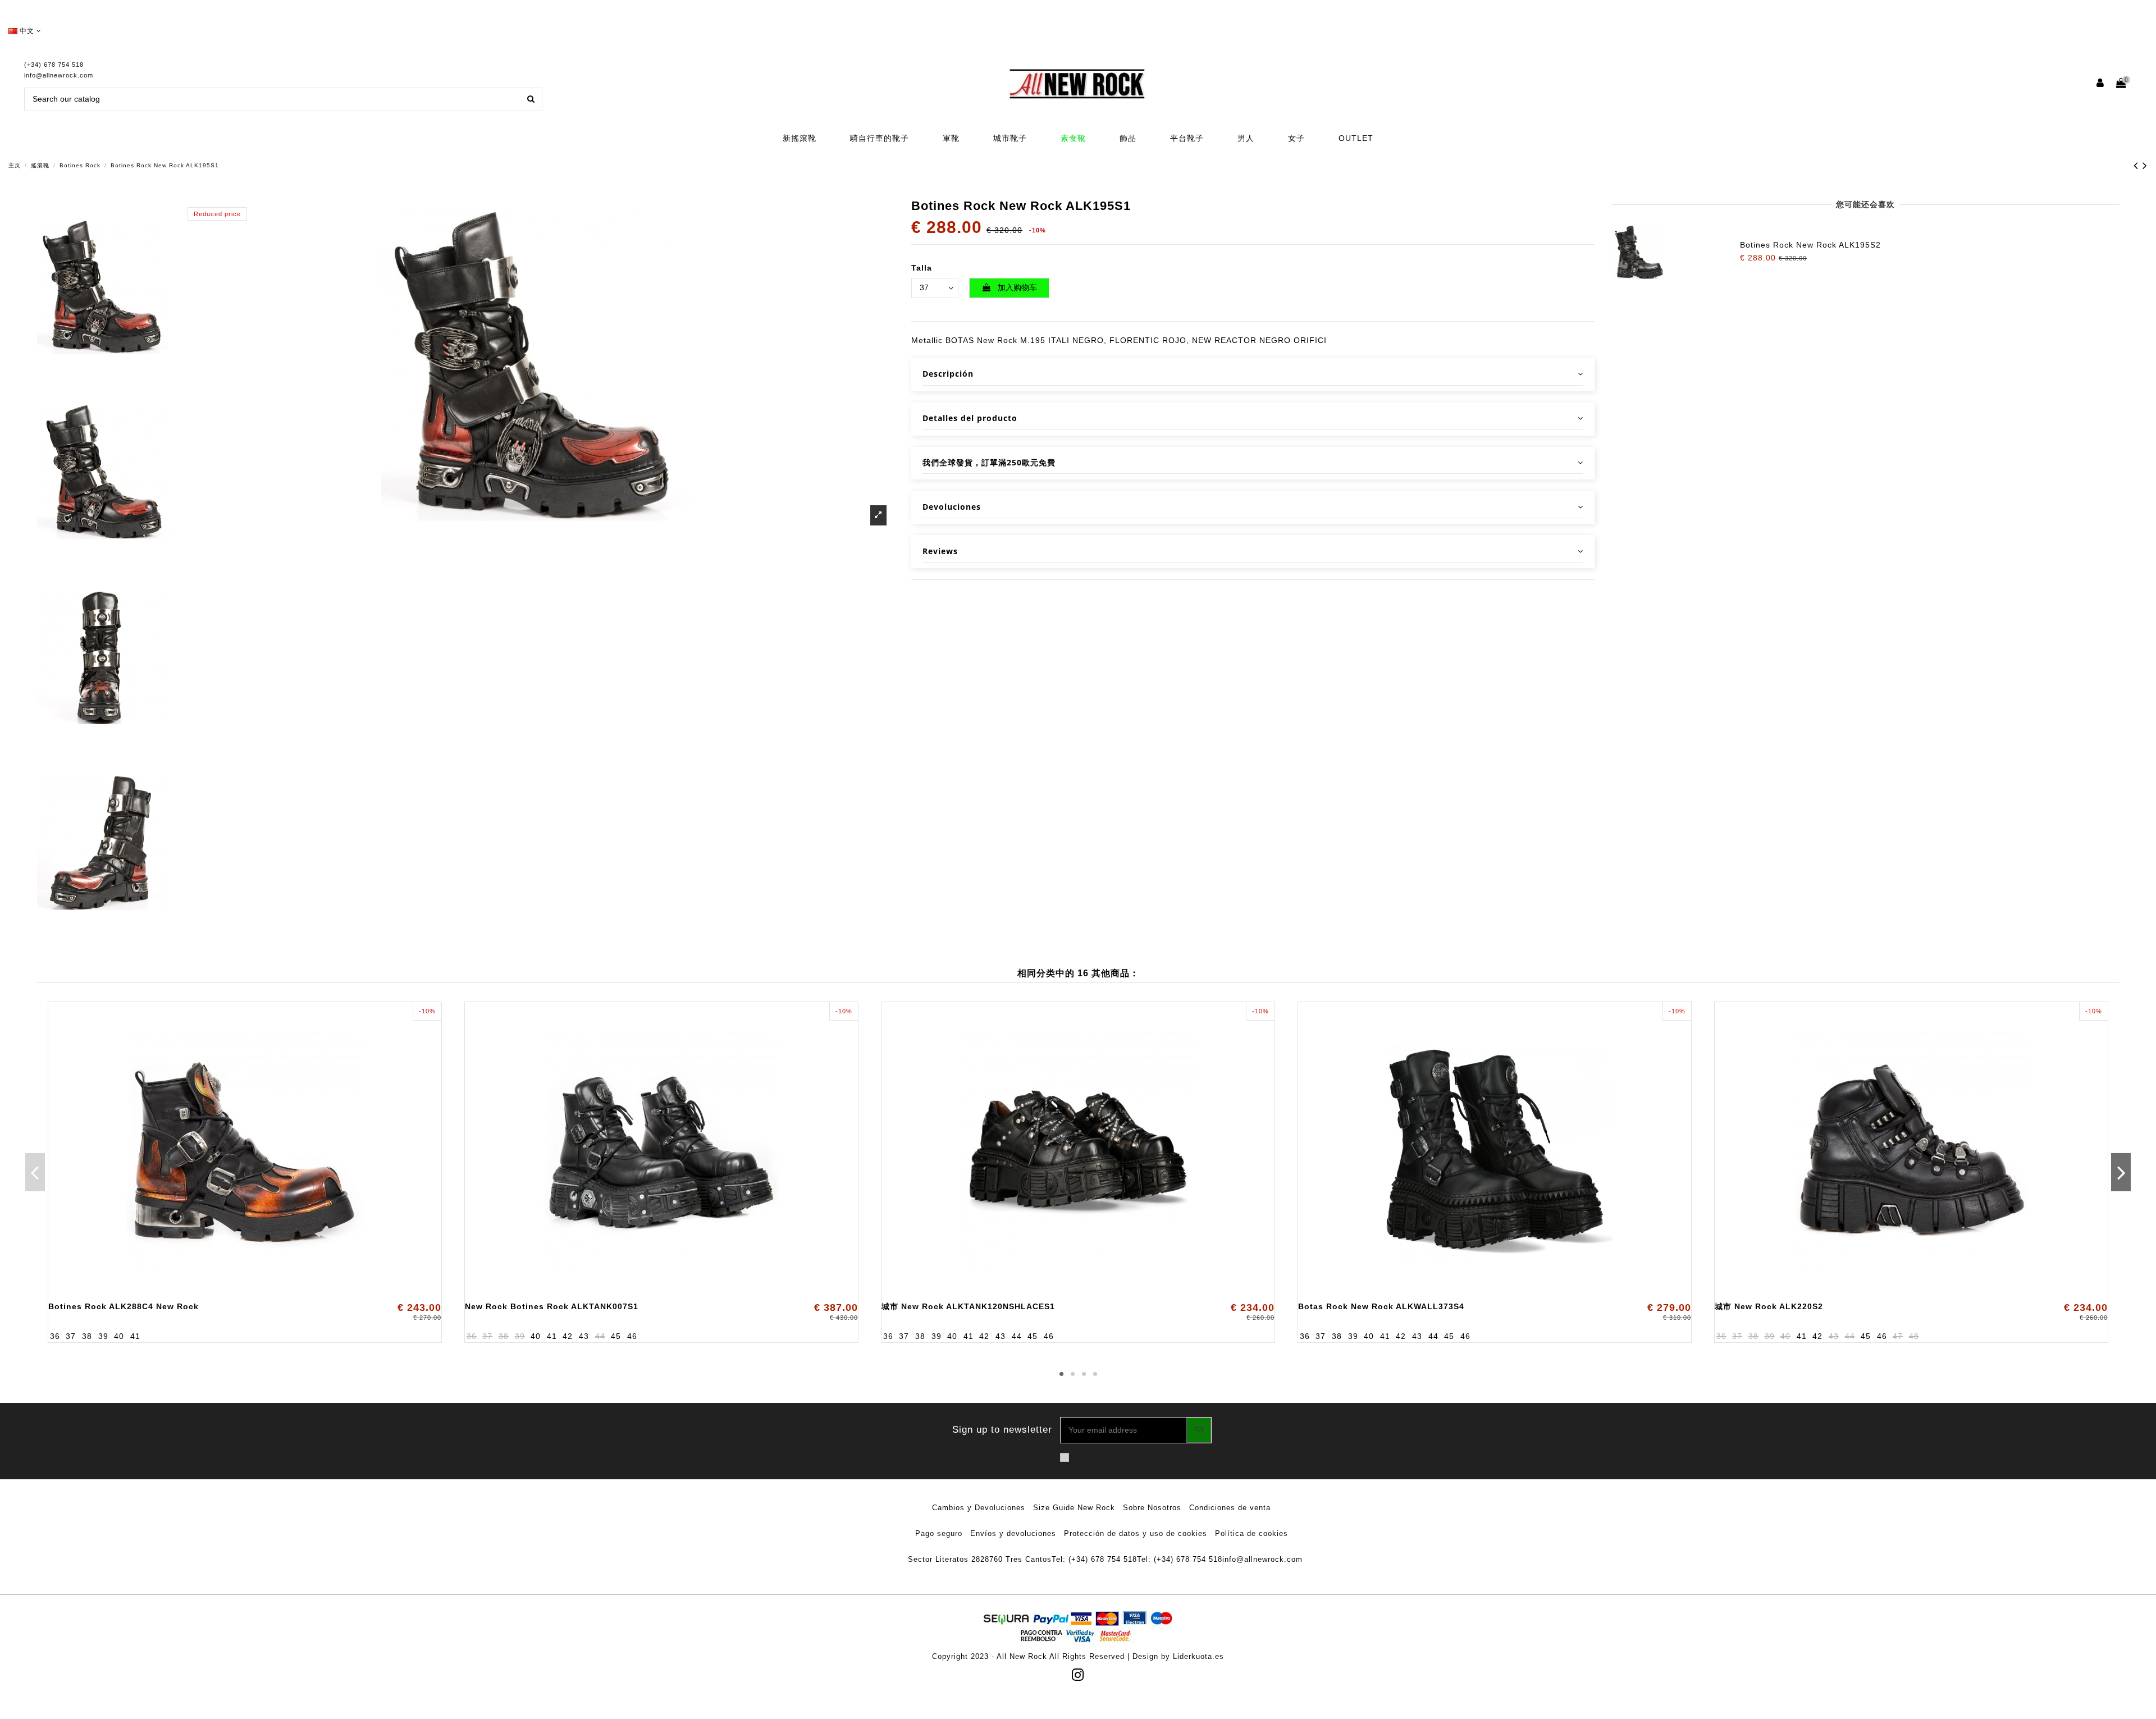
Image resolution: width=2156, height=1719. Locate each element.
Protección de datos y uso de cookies (1136, 1533)
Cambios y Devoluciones (979, 1508)
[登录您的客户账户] (2101, 84)
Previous (35, 1172)
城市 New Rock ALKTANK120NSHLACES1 (968, 1306)
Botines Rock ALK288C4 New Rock (124, 1306)
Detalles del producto (970, 418)
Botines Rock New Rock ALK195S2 (1810, 245)
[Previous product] (2138, 165)
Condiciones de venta (1230, 1508)
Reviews (940, 551)
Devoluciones (952, 507)
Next (2121, 1172)
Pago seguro (939, 1533)
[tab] (1253, 375)
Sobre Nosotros (1152, 1508)
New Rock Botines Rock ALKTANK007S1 (552, 1306)
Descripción (948, 374)
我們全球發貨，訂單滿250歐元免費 (989, 462)
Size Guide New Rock (1074, 1508)
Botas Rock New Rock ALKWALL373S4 (1381, 1306)
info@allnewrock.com (59, 75)
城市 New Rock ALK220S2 (1769, 1306)
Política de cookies (1251, 1533)
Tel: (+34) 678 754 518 (1094, 1559)
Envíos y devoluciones (1013, 1533)
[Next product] (2145, 165)
